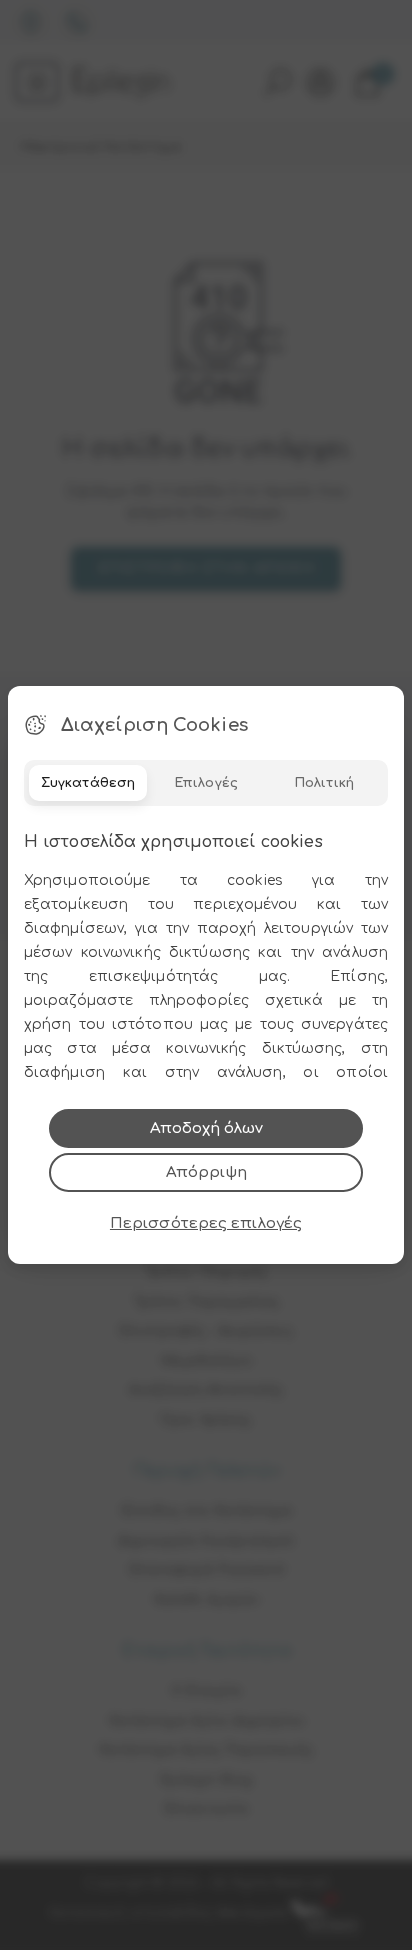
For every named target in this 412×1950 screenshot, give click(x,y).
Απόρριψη (206, 1172)
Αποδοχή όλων (206, 1128)
